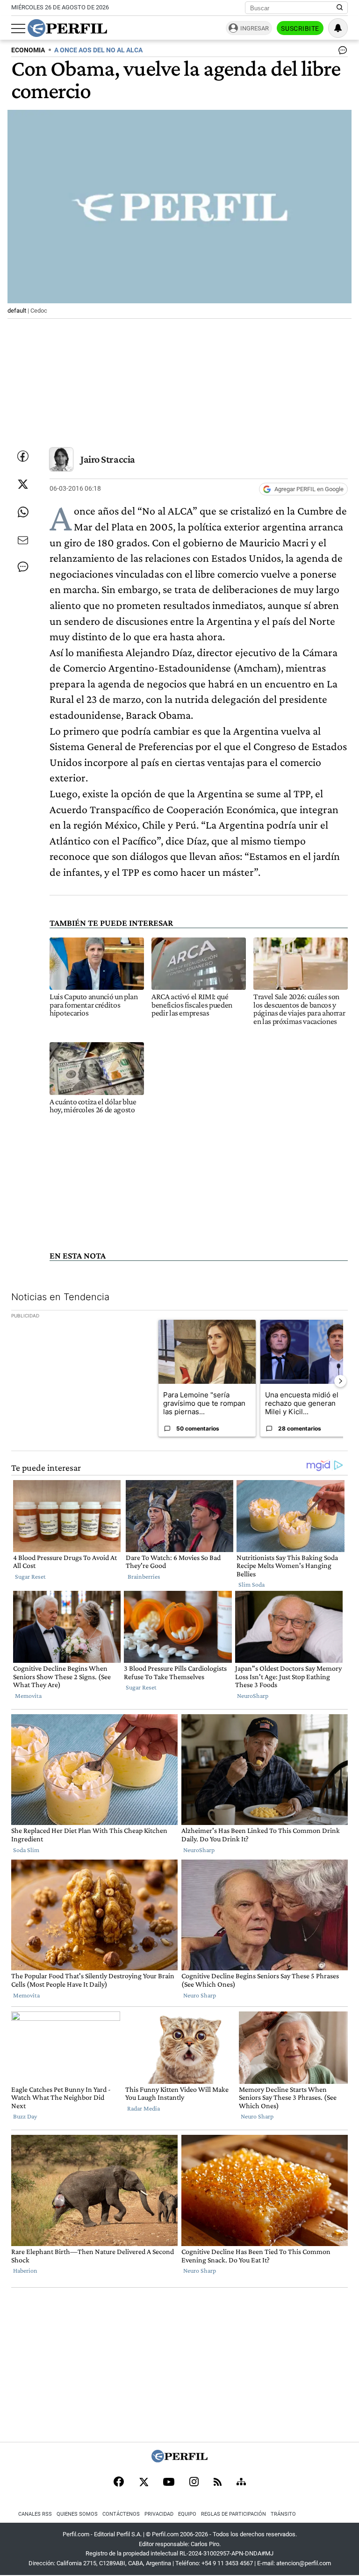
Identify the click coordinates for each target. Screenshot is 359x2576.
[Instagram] (194, 2483)
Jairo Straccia (108, 459)
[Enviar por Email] (23, 540)
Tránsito (283, 2514)
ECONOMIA (28, 50)
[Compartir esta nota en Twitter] (23, 484)
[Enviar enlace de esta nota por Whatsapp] (23, 512)
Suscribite (300, 29)
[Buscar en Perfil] (340, 8)
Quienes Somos (77, 2514)
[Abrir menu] (18, 29)
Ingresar (255, 28)
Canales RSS (35, 2514)
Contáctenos (121, 2514)
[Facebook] (119, 2483)
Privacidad (159, 2514)
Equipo (187, 2514)
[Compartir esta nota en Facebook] (23, 456)
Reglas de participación (233, 2514)
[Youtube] (169, 2483)
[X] (144, 2483)
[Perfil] (179, 2460)
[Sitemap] (241, 2483)
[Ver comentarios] (341, 52)
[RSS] (218, 2483)
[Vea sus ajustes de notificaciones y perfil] (338, 28)
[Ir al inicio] (67, 28)
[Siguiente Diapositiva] (340, 1381)
